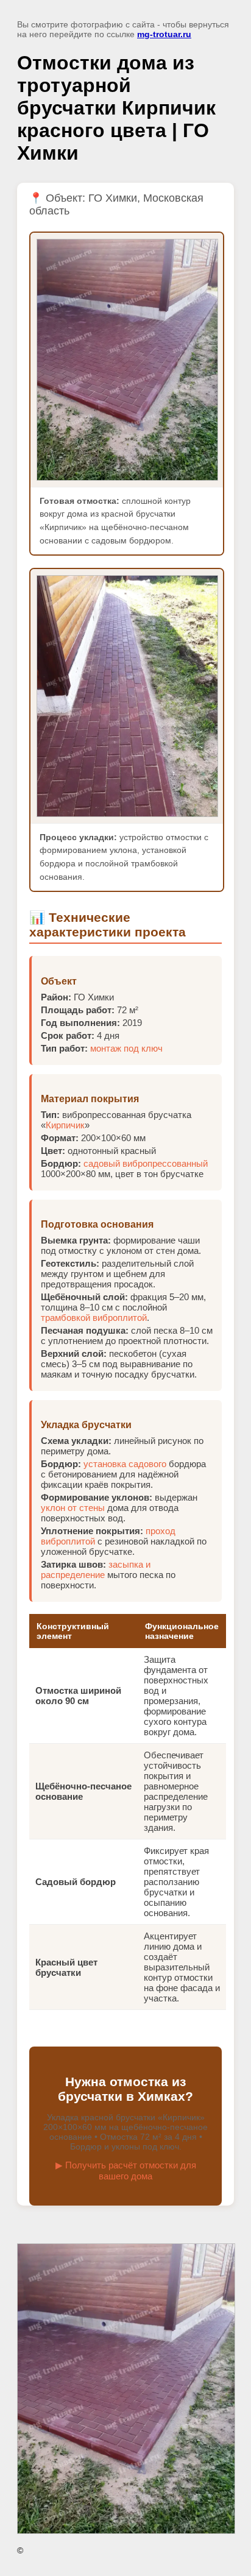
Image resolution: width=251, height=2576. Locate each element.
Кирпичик (65, 1125)
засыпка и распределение (96, 1569)
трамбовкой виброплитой (94, 1318)
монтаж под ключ (126, 1048)
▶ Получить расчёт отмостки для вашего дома (126, 2171)
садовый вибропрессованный (146, 1163)
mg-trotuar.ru (164, 34)
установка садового (125, 1464)
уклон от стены (73, 1508)
